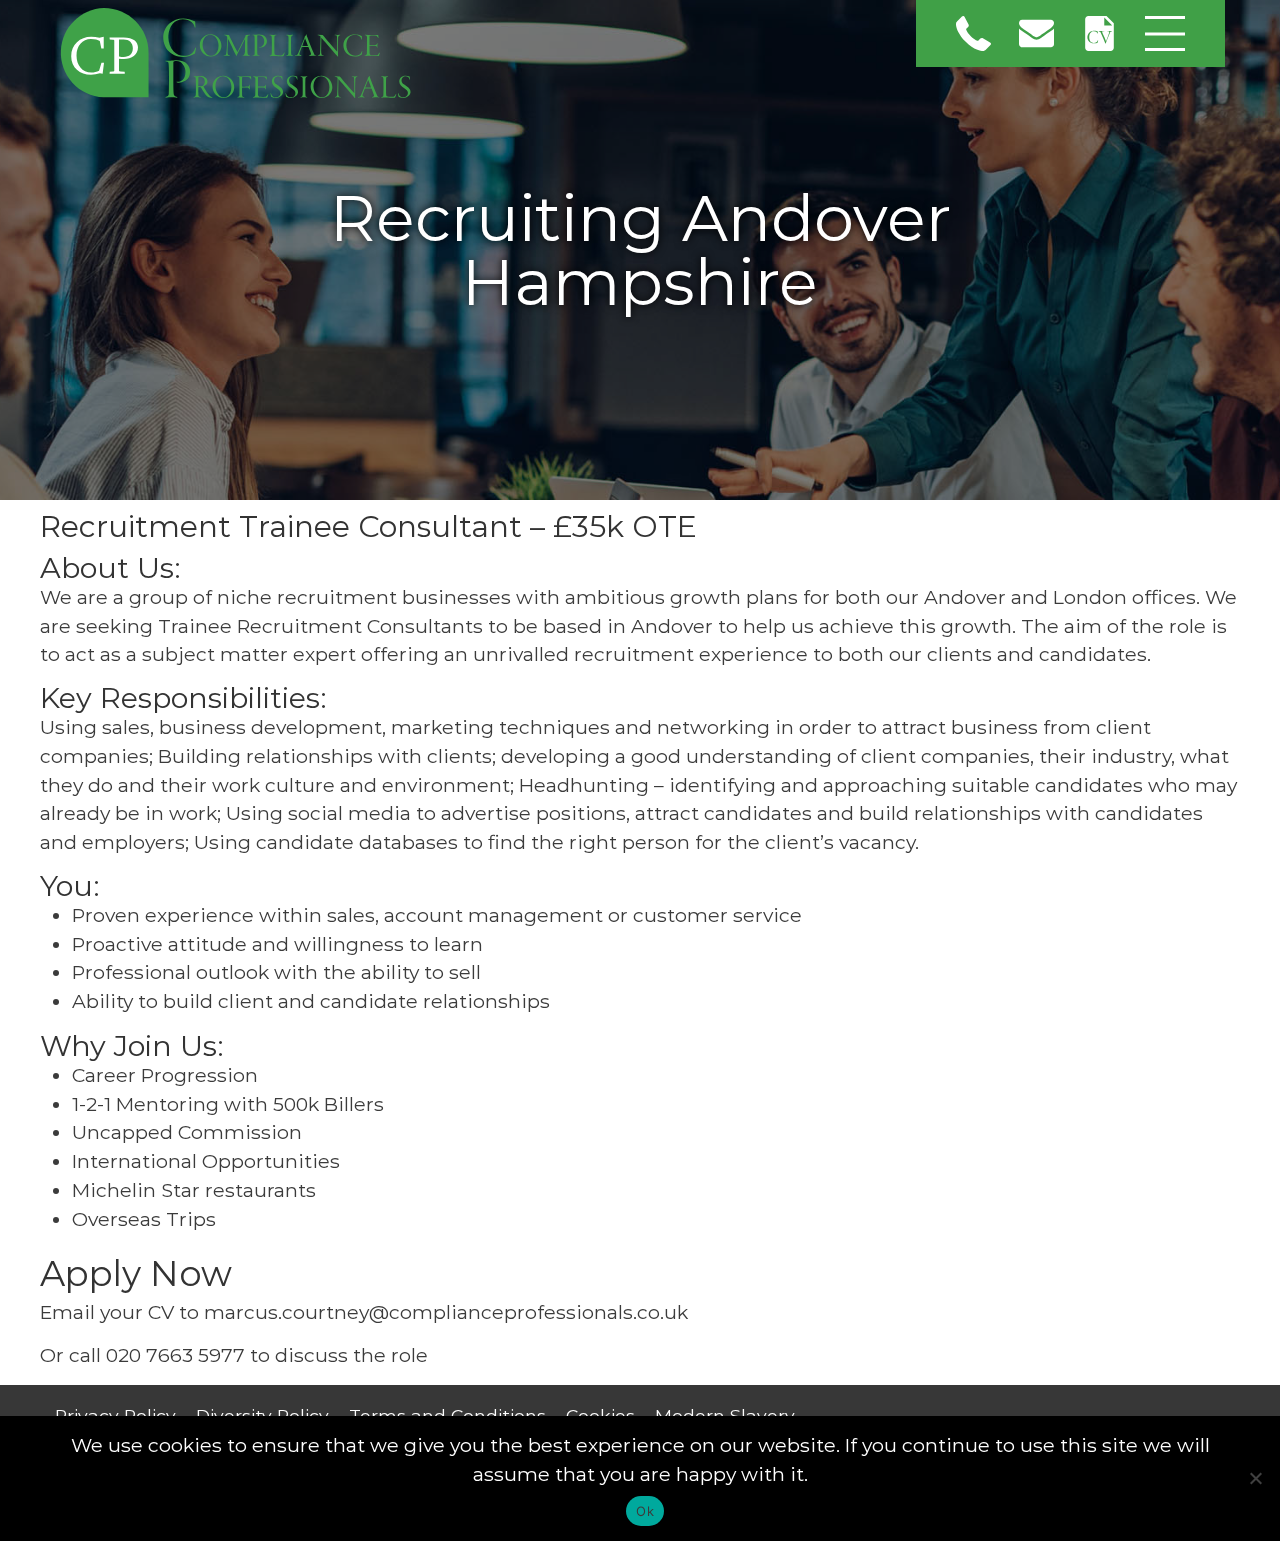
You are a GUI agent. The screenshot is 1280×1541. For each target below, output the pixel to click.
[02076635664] (973, 33)
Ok (645, 1511)
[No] (1255, 1478)
